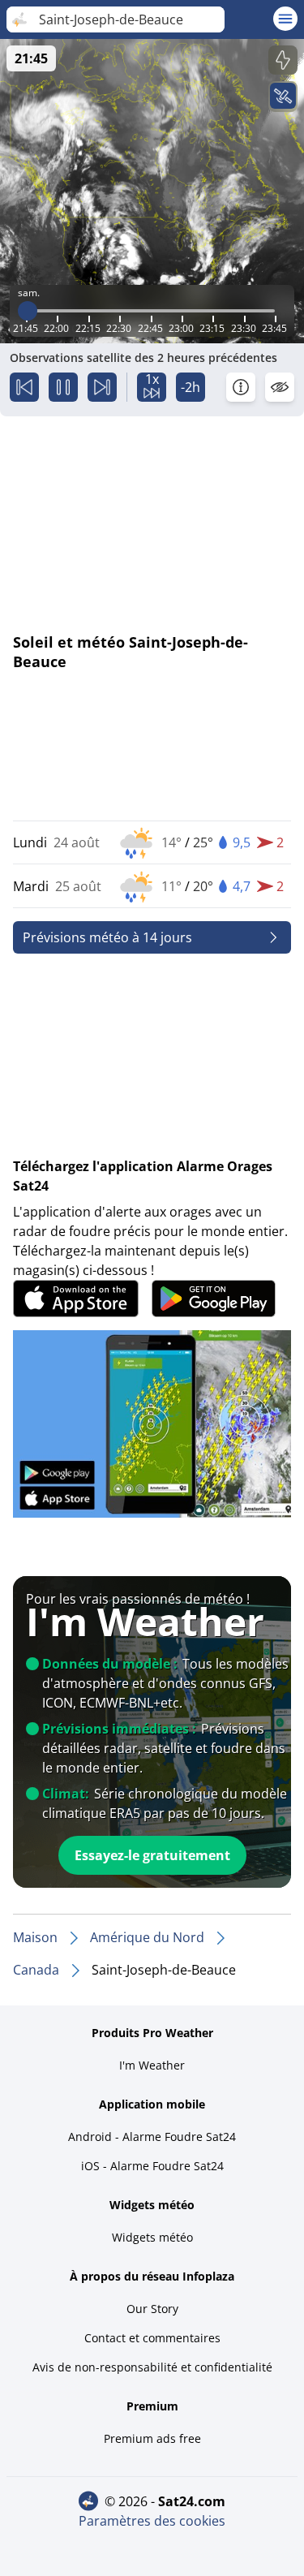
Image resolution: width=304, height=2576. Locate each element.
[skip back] (24, 387)
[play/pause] (63, 387)
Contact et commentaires (152, 2338)
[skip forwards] (102, 387)
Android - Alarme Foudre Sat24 (152, 2137)
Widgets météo (152, 2237)
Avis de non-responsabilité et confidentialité (152, 2367)
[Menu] (285, 19)
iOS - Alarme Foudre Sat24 (152, 2166)
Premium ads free (152, 2438)
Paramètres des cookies (152, 2521)
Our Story (152, 2309)
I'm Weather (152, 2065)
